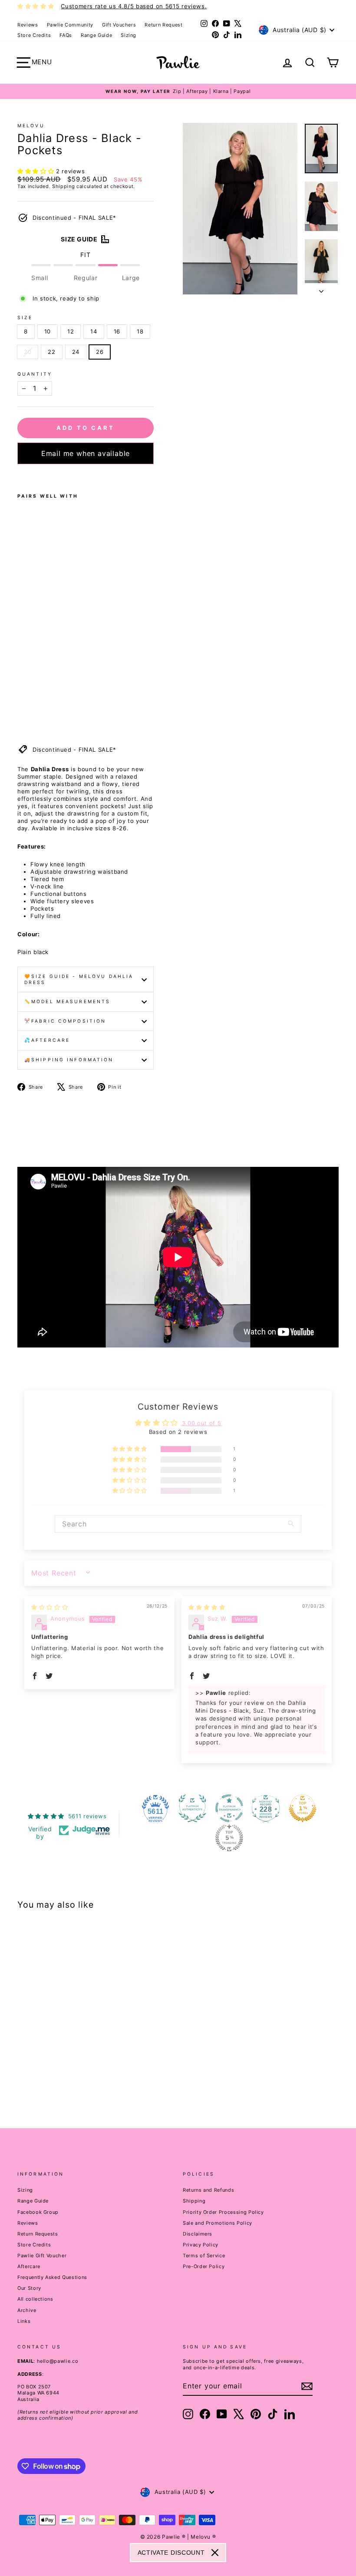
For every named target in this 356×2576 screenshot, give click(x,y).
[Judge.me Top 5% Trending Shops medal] (229, 1838)
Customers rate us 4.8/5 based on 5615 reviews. (134, 6)
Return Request (163, 25)
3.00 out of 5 (201, 1423)
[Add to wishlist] (20, 476)
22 (51, 352)
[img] (49, 1607)
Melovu (31, 126)
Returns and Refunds (208, 2190)
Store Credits (34, 35)
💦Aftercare (47, 1040)
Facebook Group (38, 2212)
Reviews (28, 25)
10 (48, 331)
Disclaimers (198, 2234)
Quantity (35, 374)
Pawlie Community (70, 25)
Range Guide (96, 35)
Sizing (129, 35)
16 (117, 331)
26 (100, 352)
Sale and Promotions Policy (218, 2223)
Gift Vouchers (119, 25)
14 (94, 331)
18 (140, 331)
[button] (37, 171)
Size (25, 318)
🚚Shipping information (69, 1060)
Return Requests (38, 2234)
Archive (27, 2310)
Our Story (29, 2288)
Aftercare (29, 2266)
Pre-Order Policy (204, 2266)
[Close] (215, 2553)
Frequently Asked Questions (52, 2277)
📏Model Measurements (67, 1002)
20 (28, 352)
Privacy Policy (201, 2245)
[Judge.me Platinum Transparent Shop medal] (229, 1808)
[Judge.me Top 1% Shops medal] (303, 1808)
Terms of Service (204, 2256)
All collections (35, 2299)
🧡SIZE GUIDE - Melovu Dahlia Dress (79, 979)
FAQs (66, 35)
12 (71, 331)
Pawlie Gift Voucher (42, 2256)
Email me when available (86, 453)
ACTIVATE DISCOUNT (171, 2553)
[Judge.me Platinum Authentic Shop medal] (192, 1808)
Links (24, 2321)
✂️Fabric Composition (65, 1021)
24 (76, 352)
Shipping (63, 186)
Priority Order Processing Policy (223, 2212)
